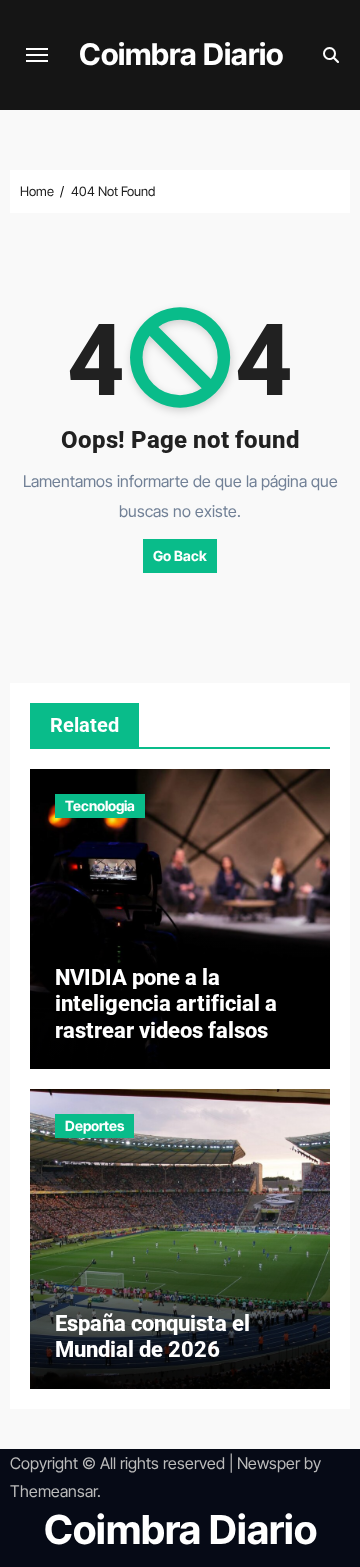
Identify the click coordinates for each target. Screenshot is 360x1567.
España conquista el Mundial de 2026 (152, 1336)
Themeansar (53, 1491)
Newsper (268, 1463)
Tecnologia (100, 805)
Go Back (180, 555)
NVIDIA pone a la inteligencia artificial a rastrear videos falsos (166, 1004)
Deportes (94, 1125)
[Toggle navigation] (37, 55)
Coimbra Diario (181, 54)
